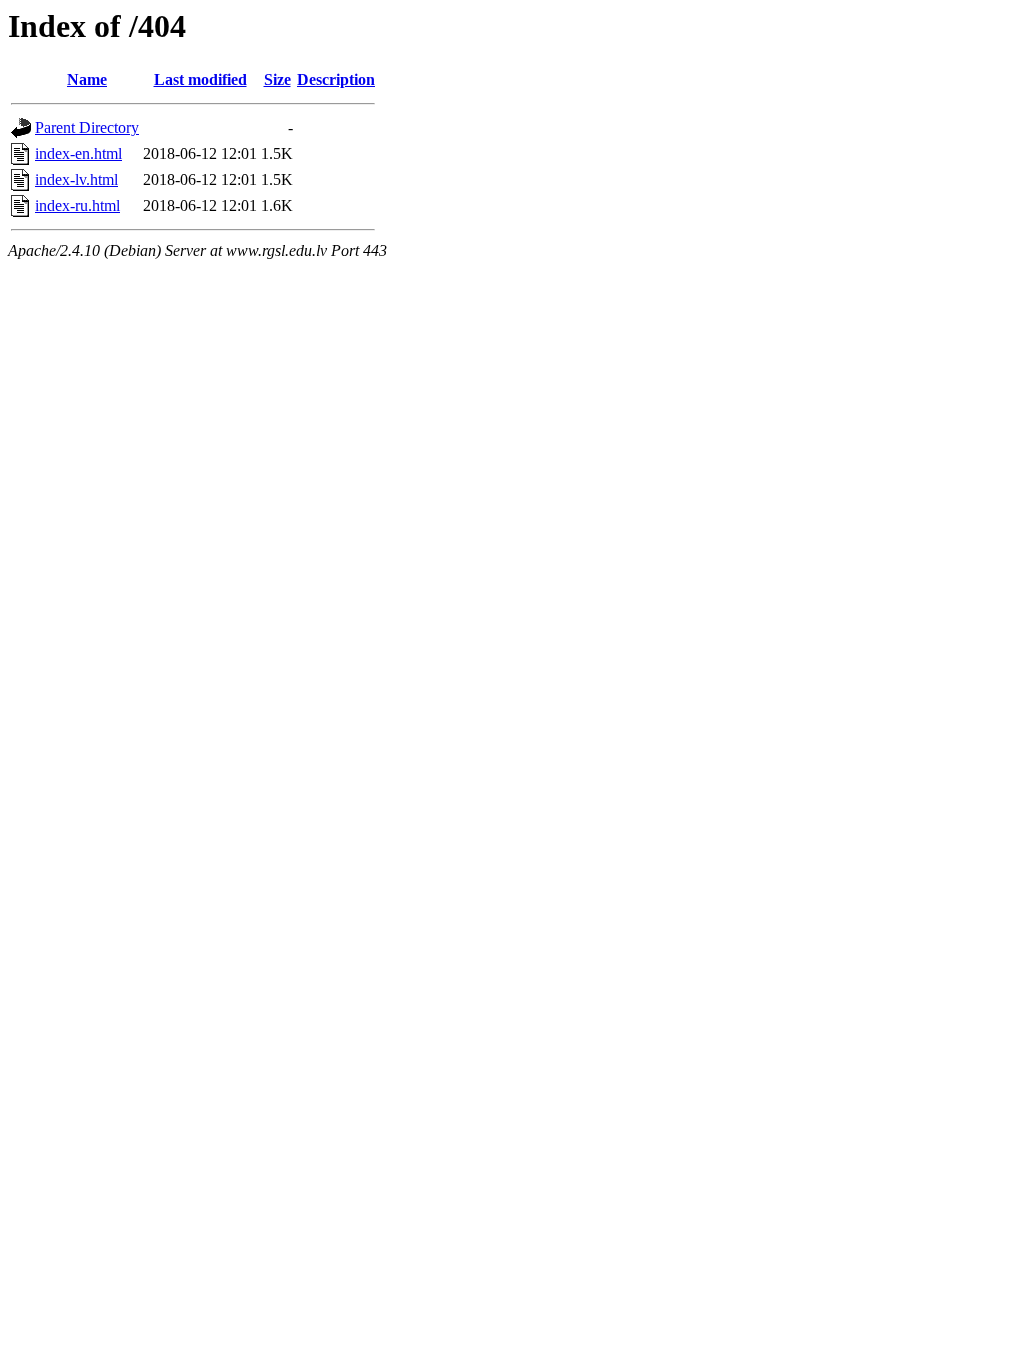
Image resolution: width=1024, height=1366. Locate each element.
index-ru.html (77, 205)
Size (277, 79)
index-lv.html (76, 179)
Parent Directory (87, 127)
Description (336, 79)
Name (87, 79)
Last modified (200, 79)
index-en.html (78, 153)
